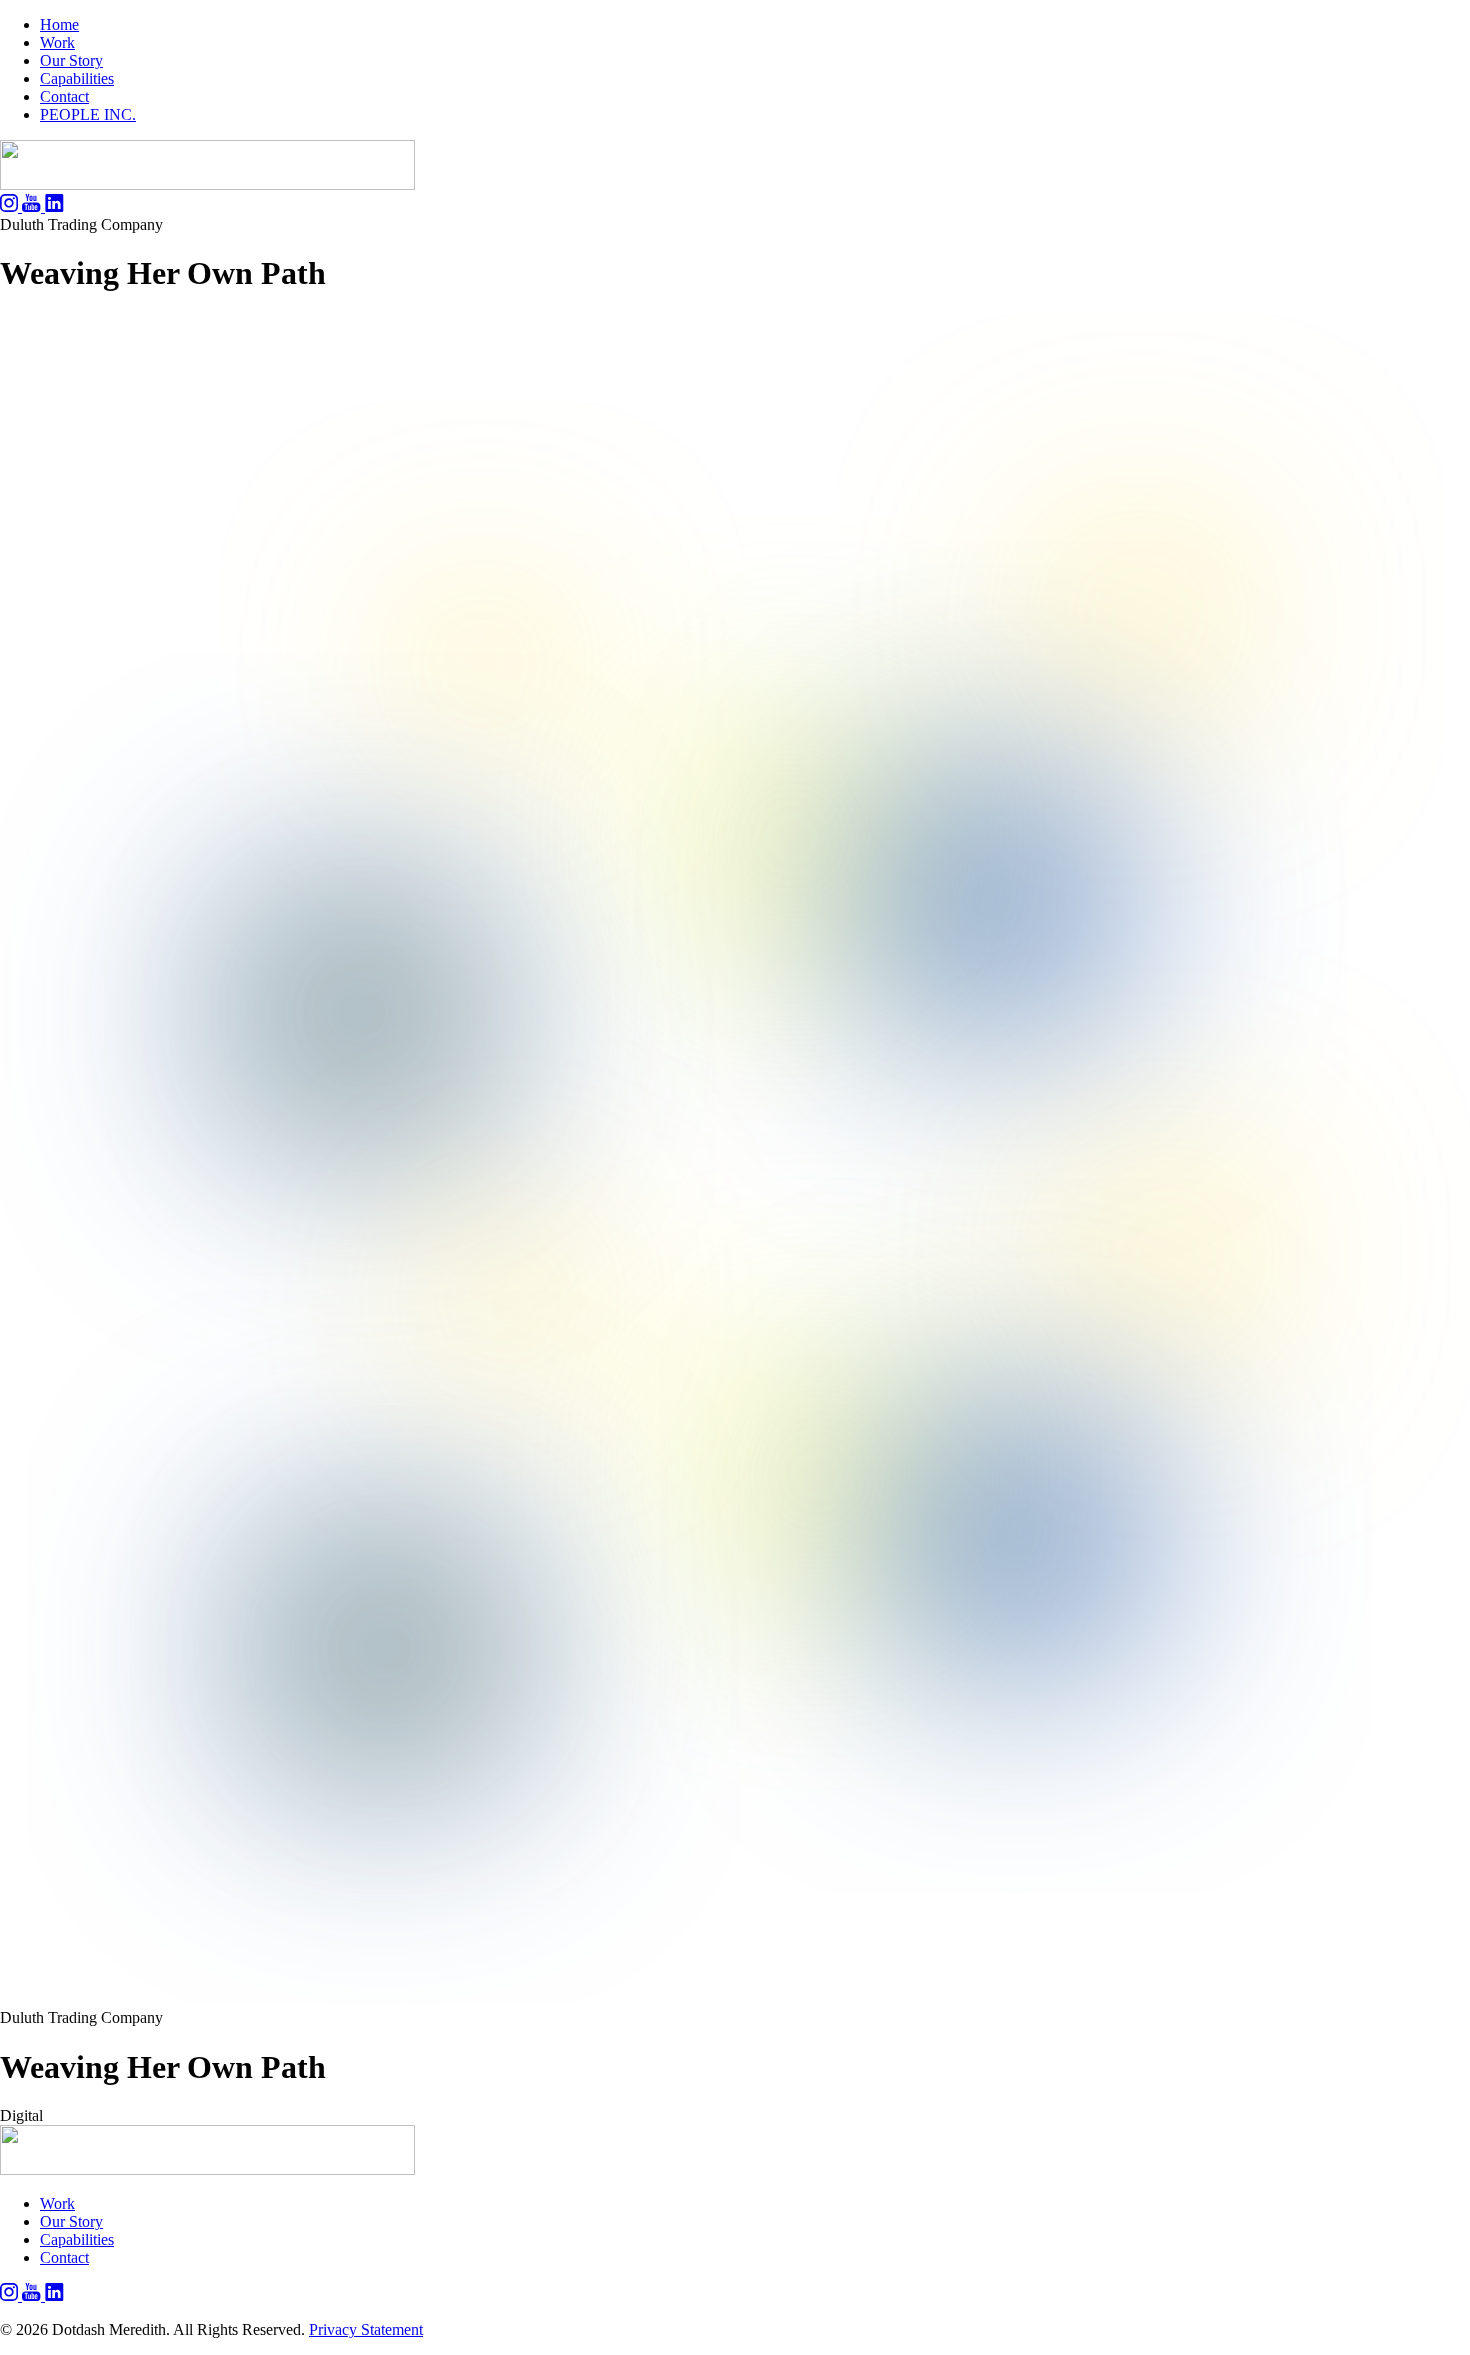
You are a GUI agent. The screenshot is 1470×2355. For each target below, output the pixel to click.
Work (57, 42)
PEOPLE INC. (88, 114)
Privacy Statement (366, 2329)
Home (59, 24)
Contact (64, 96)
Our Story (71, 60)
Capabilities (77, 78)
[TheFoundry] (207, 184)
